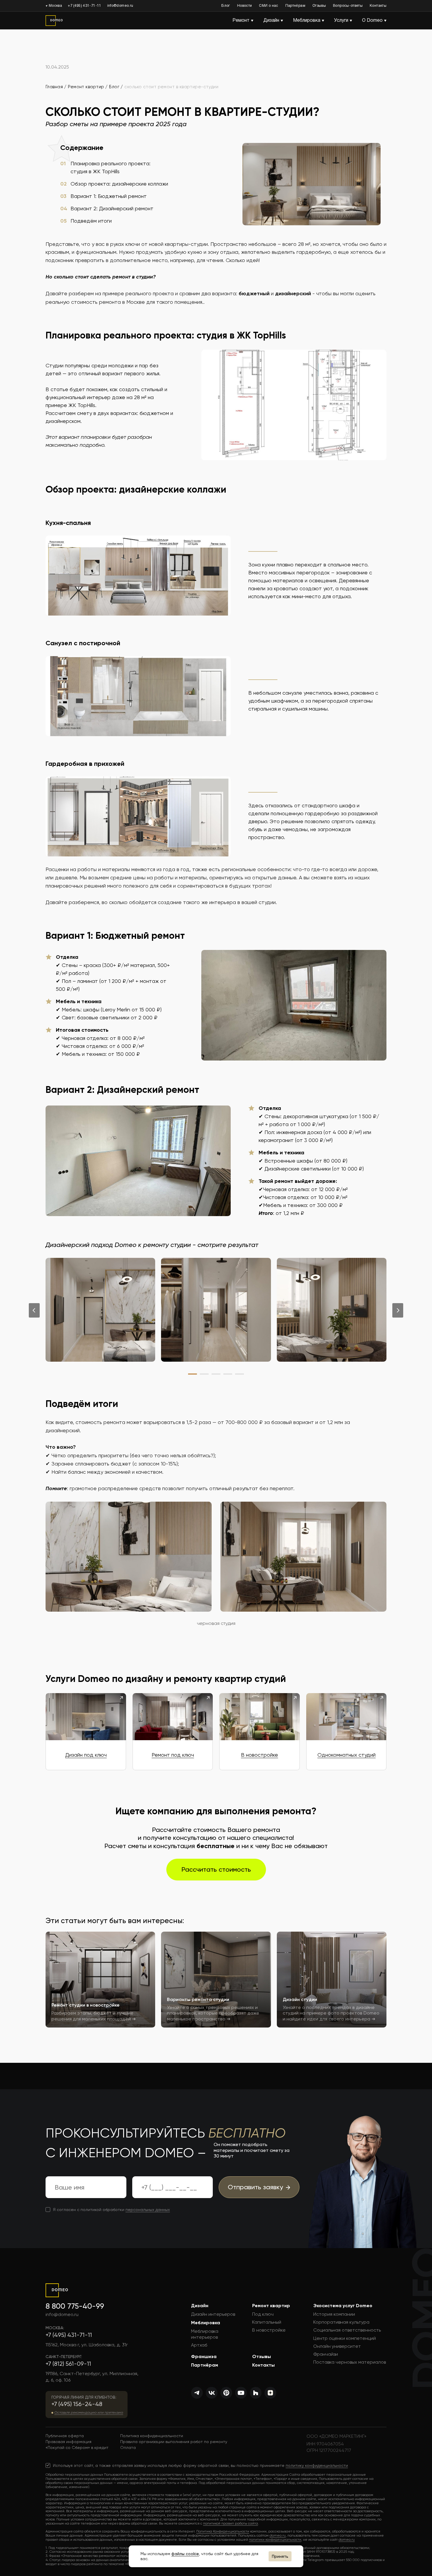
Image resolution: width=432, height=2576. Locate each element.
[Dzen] (270, 2393)
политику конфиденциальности (317, 2465)
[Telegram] (197, 2393)
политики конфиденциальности (275, 2540)
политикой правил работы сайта (231, 2523)
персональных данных (148, 2210)
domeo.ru (278, 2535)
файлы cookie (185, 2554)
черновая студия (216, 1623)
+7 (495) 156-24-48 (77, 2404)
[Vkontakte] (212, 2393)
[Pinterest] (226, 2393)
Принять (280, 2556)
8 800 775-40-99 (75, 2306)
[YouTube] (241, 2393)
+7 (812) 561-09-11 (68, 2364)
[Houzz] (256, 2393)
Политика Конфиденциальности (223, 2531)
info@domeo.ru (120, 6)
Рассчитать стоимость (216, 1869)
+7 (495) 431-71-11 (84, 6)
